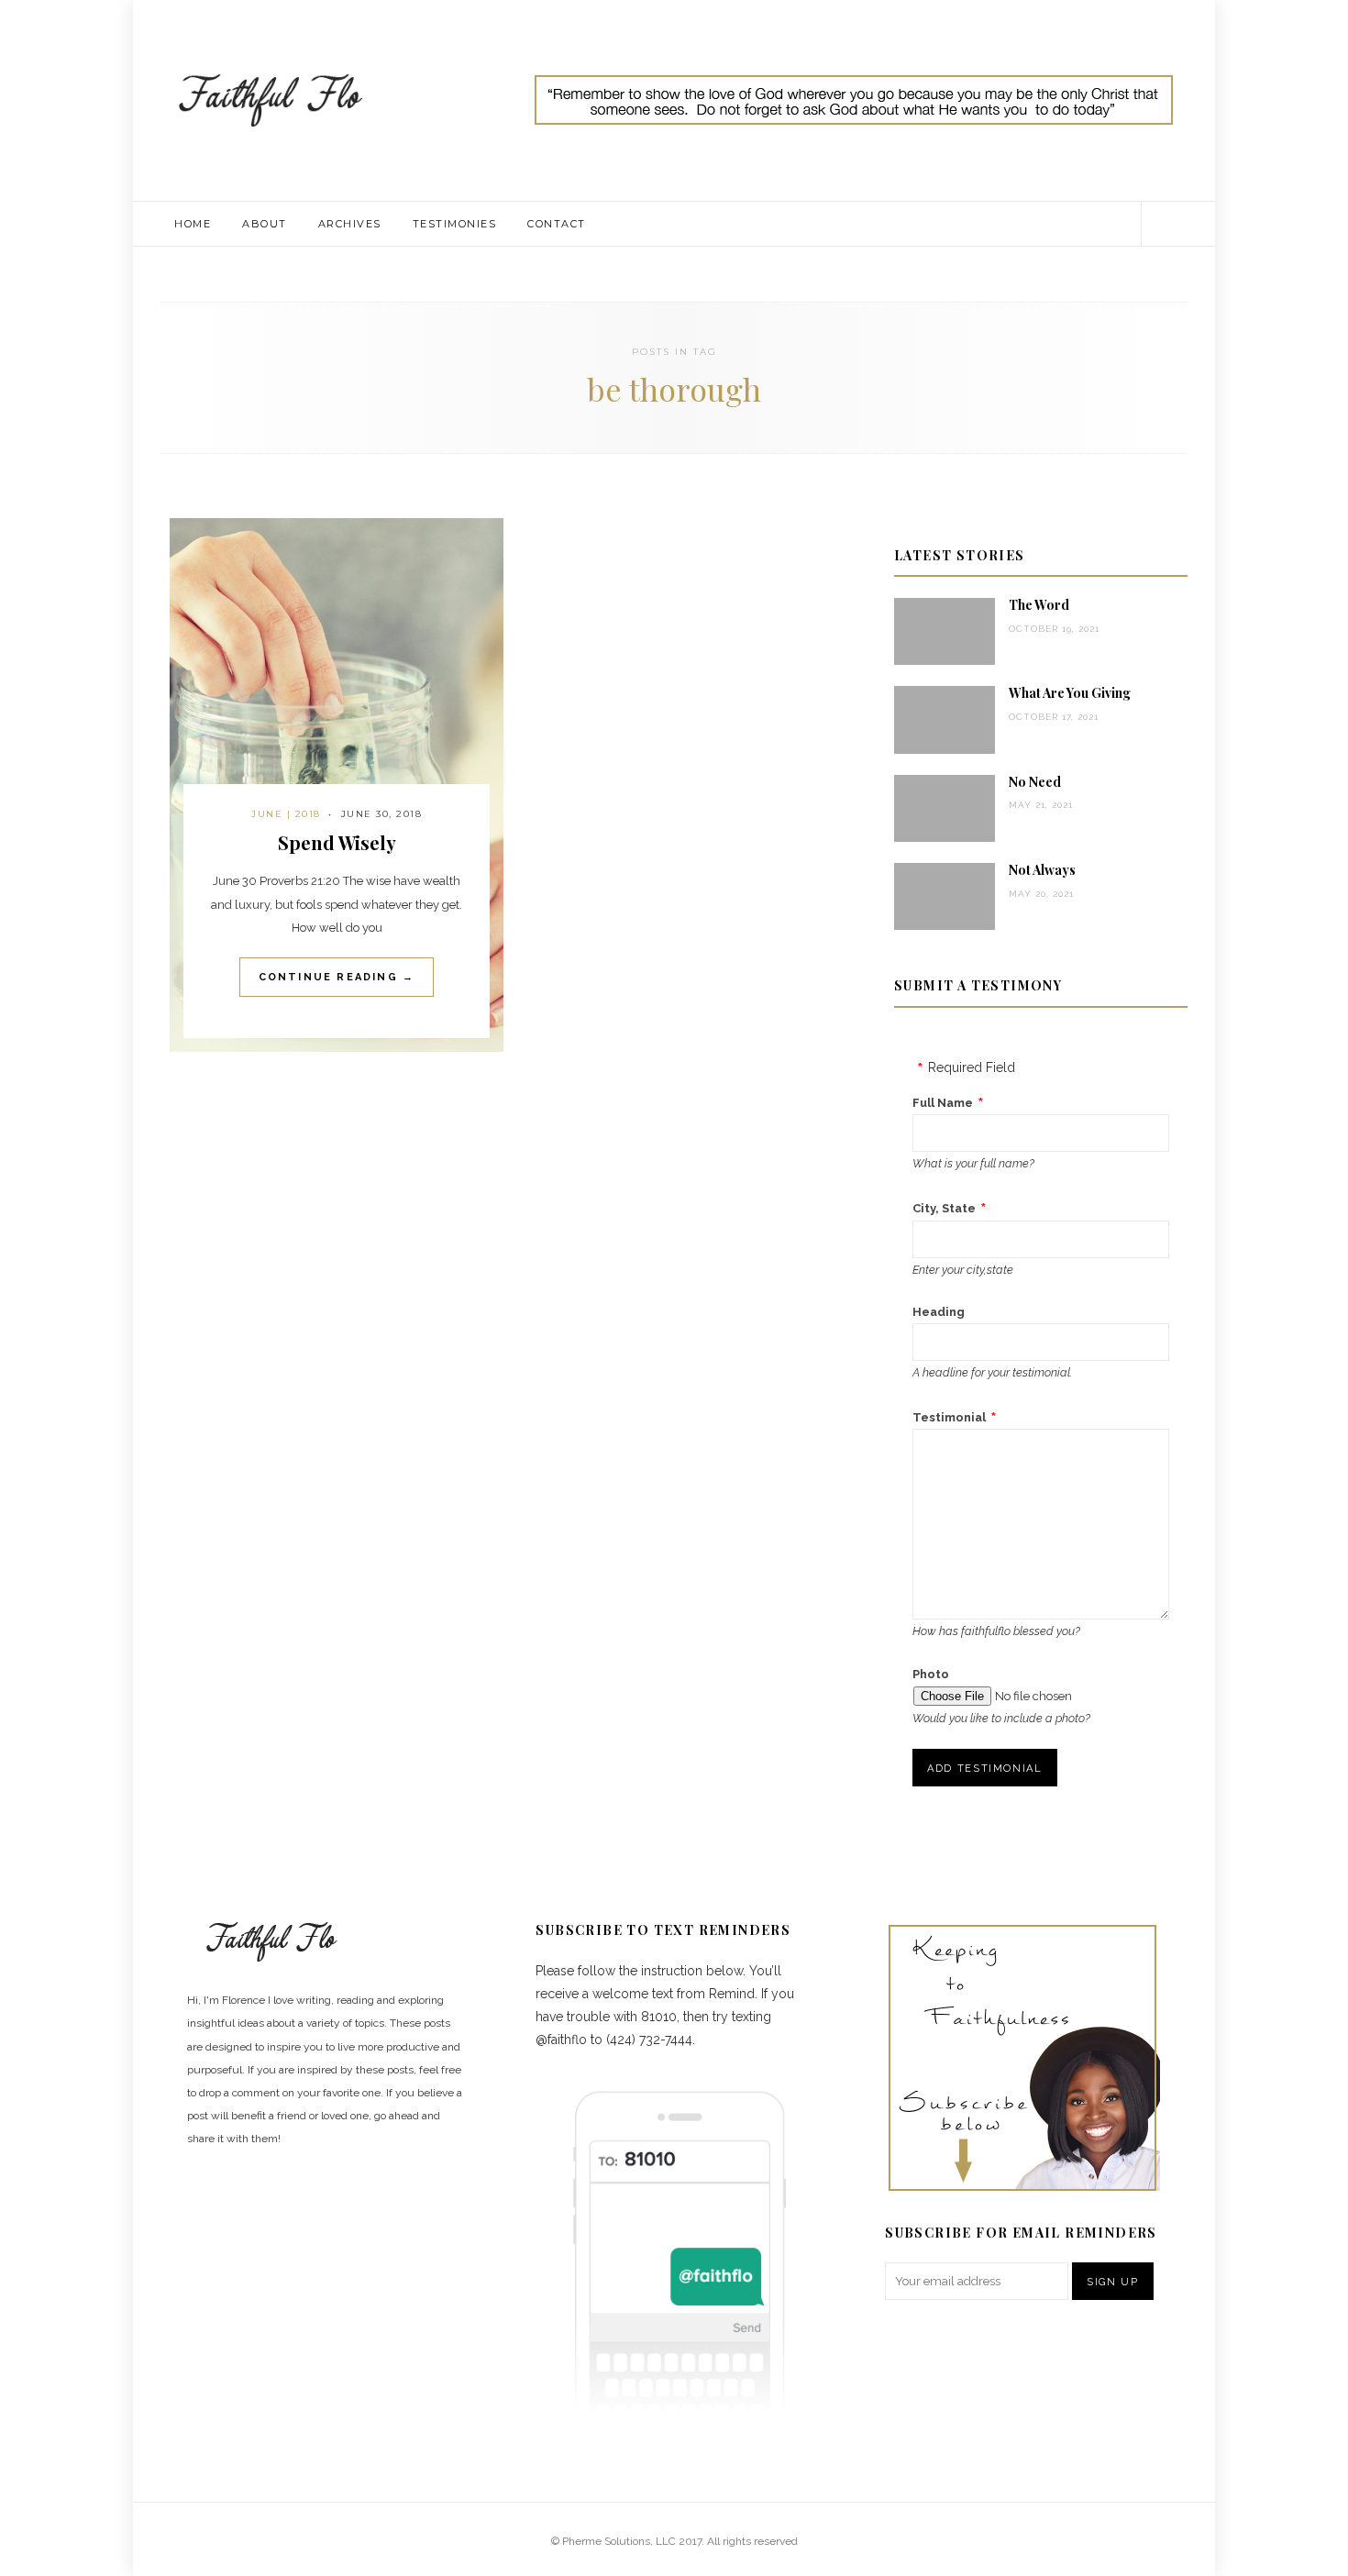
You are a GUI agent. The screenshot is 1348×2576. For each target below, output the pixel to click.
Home (193, 224)
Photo (931, 1674)
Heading (939, 1312)
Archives (350, 224)
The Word (1039, 605)
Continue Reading (337, 977)
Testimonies (455, 224)
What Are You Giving (1070, 693)
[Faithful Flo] (271, 99)
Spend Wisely (337, 842)
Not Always (1042, 870)
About (265, 224)
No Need (1035, 782)
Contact (557, 224)
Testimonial (949, 1417)
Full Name (943, 1103)
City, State (944, 1208)
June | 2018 (286, 814)
